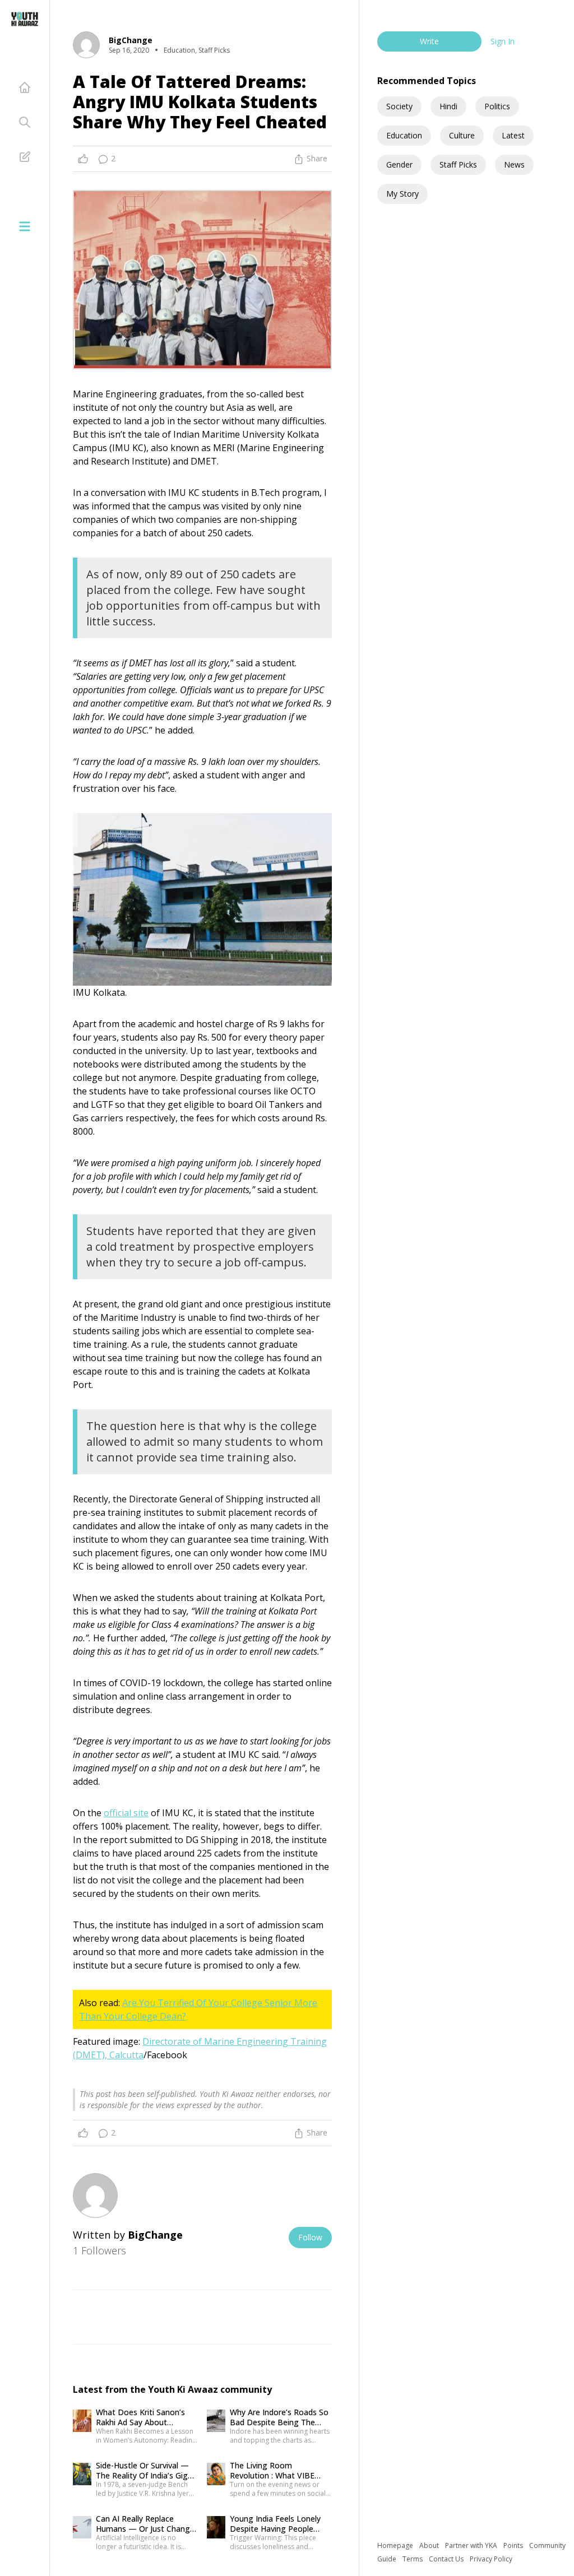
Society (399, 106)
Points (514, 2545)
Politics (497, 106)
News (514, 164)
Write (429, 41)
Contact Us (447, 2559)
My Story (402, 194)
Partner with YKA (472, 2545)
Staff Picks (458, 164)
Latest (513, 135)
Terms (413, 2559)
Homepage (396, 2545)
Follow (310, 2237)
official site (126, 1813)
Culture (462, 135)
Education (404, 135)
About (430, 2545)
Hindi (448, 106)
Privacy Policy (491, 2559)
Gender (399, 164)
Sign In (503, 41)
